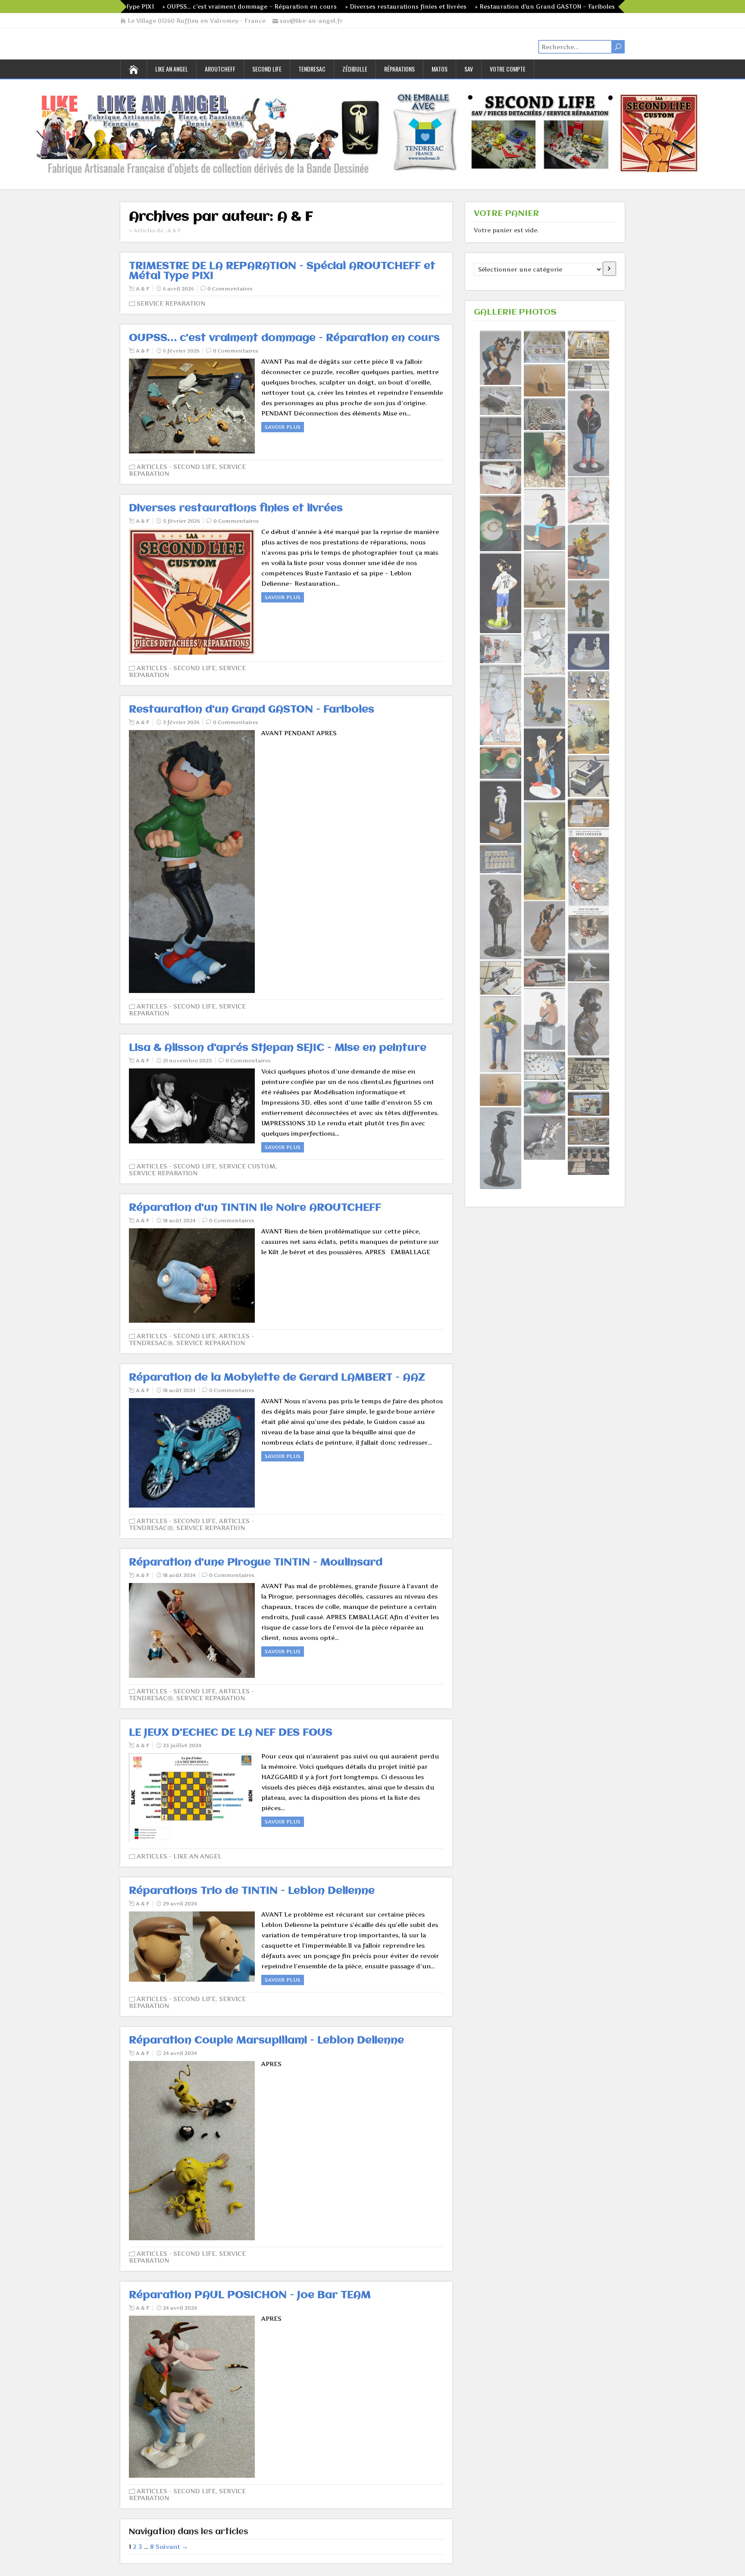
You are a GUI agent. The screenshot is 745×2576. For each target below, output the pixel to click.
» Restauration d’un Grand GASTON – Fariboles (451, 6)
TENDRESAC (312, 69)
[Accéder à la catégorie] (609, 269)
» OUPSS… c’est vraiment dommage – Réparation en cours (155, 6)
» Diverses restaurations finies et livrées (311, 6)
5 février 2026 (182, 521)
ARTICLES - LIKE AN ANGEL (179, 1856)
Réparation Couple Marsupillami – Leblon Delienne (266, 2041)
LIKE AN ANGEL (172, 69)
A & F (143, 289)
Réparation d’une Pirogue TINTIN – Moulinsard (256, 1563)
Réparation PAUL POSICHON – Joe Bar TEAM (250, 2295)
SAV (469, 69)
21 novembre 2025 (188, 1060)
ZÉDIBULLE (355, 69)
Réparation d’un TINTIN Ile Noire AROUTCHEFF (255, 1208)
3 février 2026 (181, 722)
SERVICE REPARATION (171, 303)
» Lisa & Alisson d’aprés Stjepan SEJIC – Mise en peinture (614, 6)
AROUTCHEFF (220, 69)
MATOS (440, 69)
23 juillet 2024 (182, 1745)
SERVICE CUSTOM (247, 1166)
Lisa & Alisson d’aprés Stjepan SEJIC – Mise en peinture (278, 1048)
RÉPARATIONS (399, 69)
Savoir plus (283, 427)
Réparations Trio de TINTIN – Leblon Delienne (252, 1891)
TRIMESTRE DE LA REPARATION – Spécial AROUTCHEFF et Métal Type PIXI (282, 271)
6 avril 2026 (178, 289)
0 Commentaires (230, 289)
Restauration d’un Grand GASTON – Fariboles (252, 710)
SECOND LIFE (267, 69)
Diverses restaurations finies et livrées (236, 508)
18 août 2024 (179, 1220)
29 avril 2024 (180, 1903)
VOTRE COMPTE (508, 69)
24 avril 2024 (180, 2053)
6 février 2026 (181, 351)
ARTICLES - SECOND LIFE (176, 467)
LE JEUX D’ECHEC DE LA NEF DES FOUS (231, 1733)
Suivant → (172, 2546)
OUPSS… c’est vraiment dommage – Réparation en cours (284, 338)
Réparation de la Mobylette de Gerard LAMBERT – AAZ (277, 1378)
